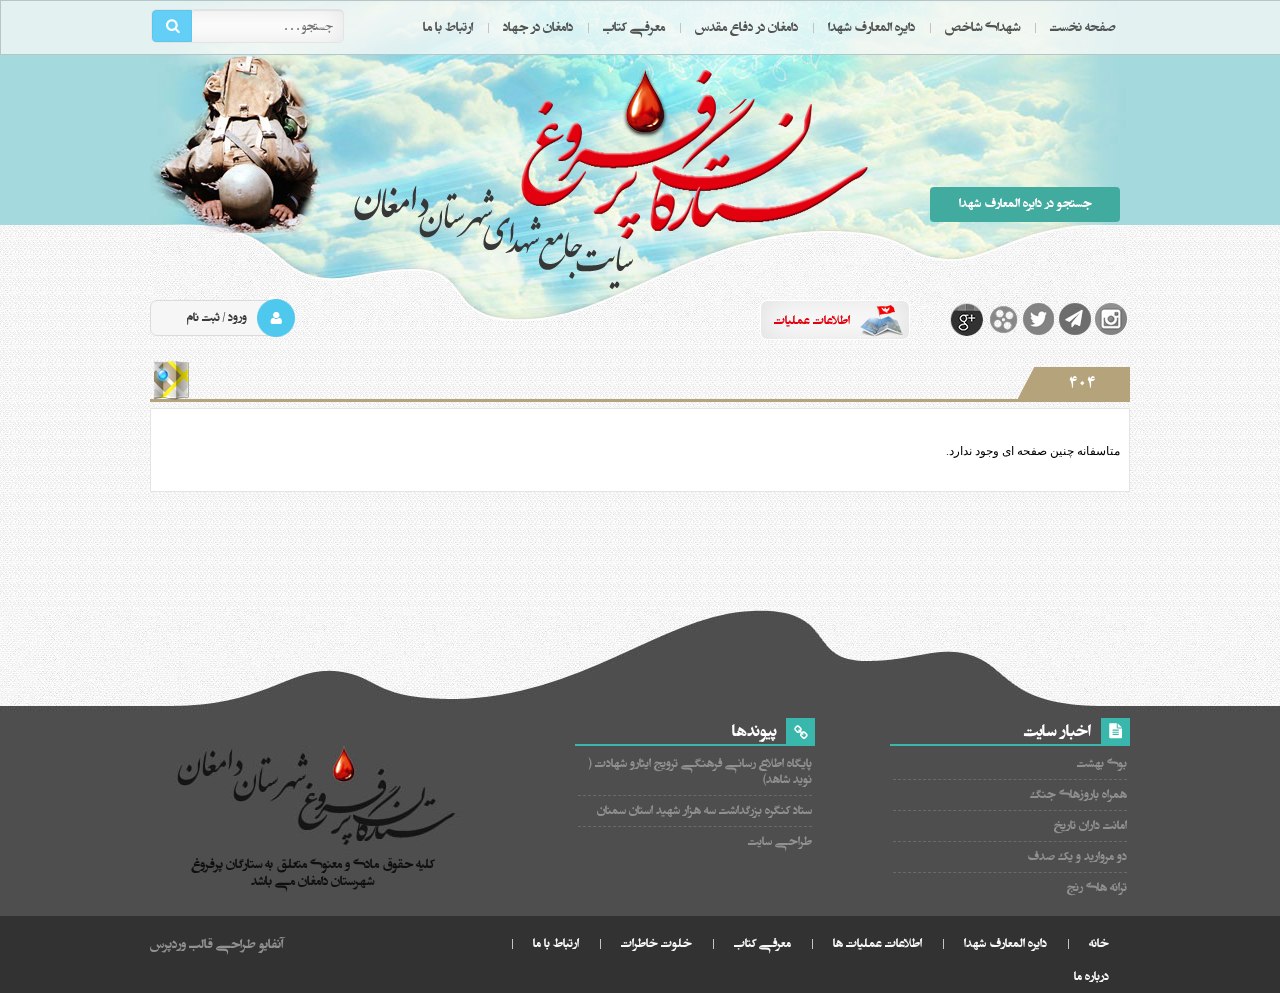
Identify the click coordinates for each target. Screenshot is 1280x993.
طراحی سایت (780, 841)
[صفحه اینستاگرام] (1111, 319)
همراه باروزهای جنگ (1078, 794)
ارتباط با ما (448, 27)
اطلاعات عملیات (812, 320)
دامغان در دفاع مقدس (746, 27)
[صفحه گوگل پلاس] (967, 319)
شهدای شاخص (982, 27)
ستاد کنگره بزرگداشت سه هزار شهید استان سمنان (704, 810)
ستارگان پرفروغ (610, 177)
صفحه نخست (1083, 27)
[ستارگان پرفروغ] (317, 798)
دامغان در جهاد (538, 27)
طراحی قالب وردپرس (203, 944)
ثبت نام (203, 317)
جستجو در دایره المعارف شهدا (1025, 203)
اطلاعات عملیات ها (877, 943)
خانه (1099, 943)
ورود (237, 317)
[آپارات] (1003, 319)
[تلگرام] (1075, 319)
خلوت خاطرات (656, 943)
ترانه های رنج (1097, 887)
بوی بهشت (1102, 763)
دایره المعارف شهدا (871, 27)
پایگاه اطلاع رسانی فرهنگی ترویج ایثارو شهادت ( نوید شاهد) (700, 771)
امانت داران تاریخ (1090, 825)
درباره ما (1091, 976)
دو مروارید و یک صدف (1077, 856)
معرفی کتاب (634, 27)
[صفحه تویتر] (1039, 319)
